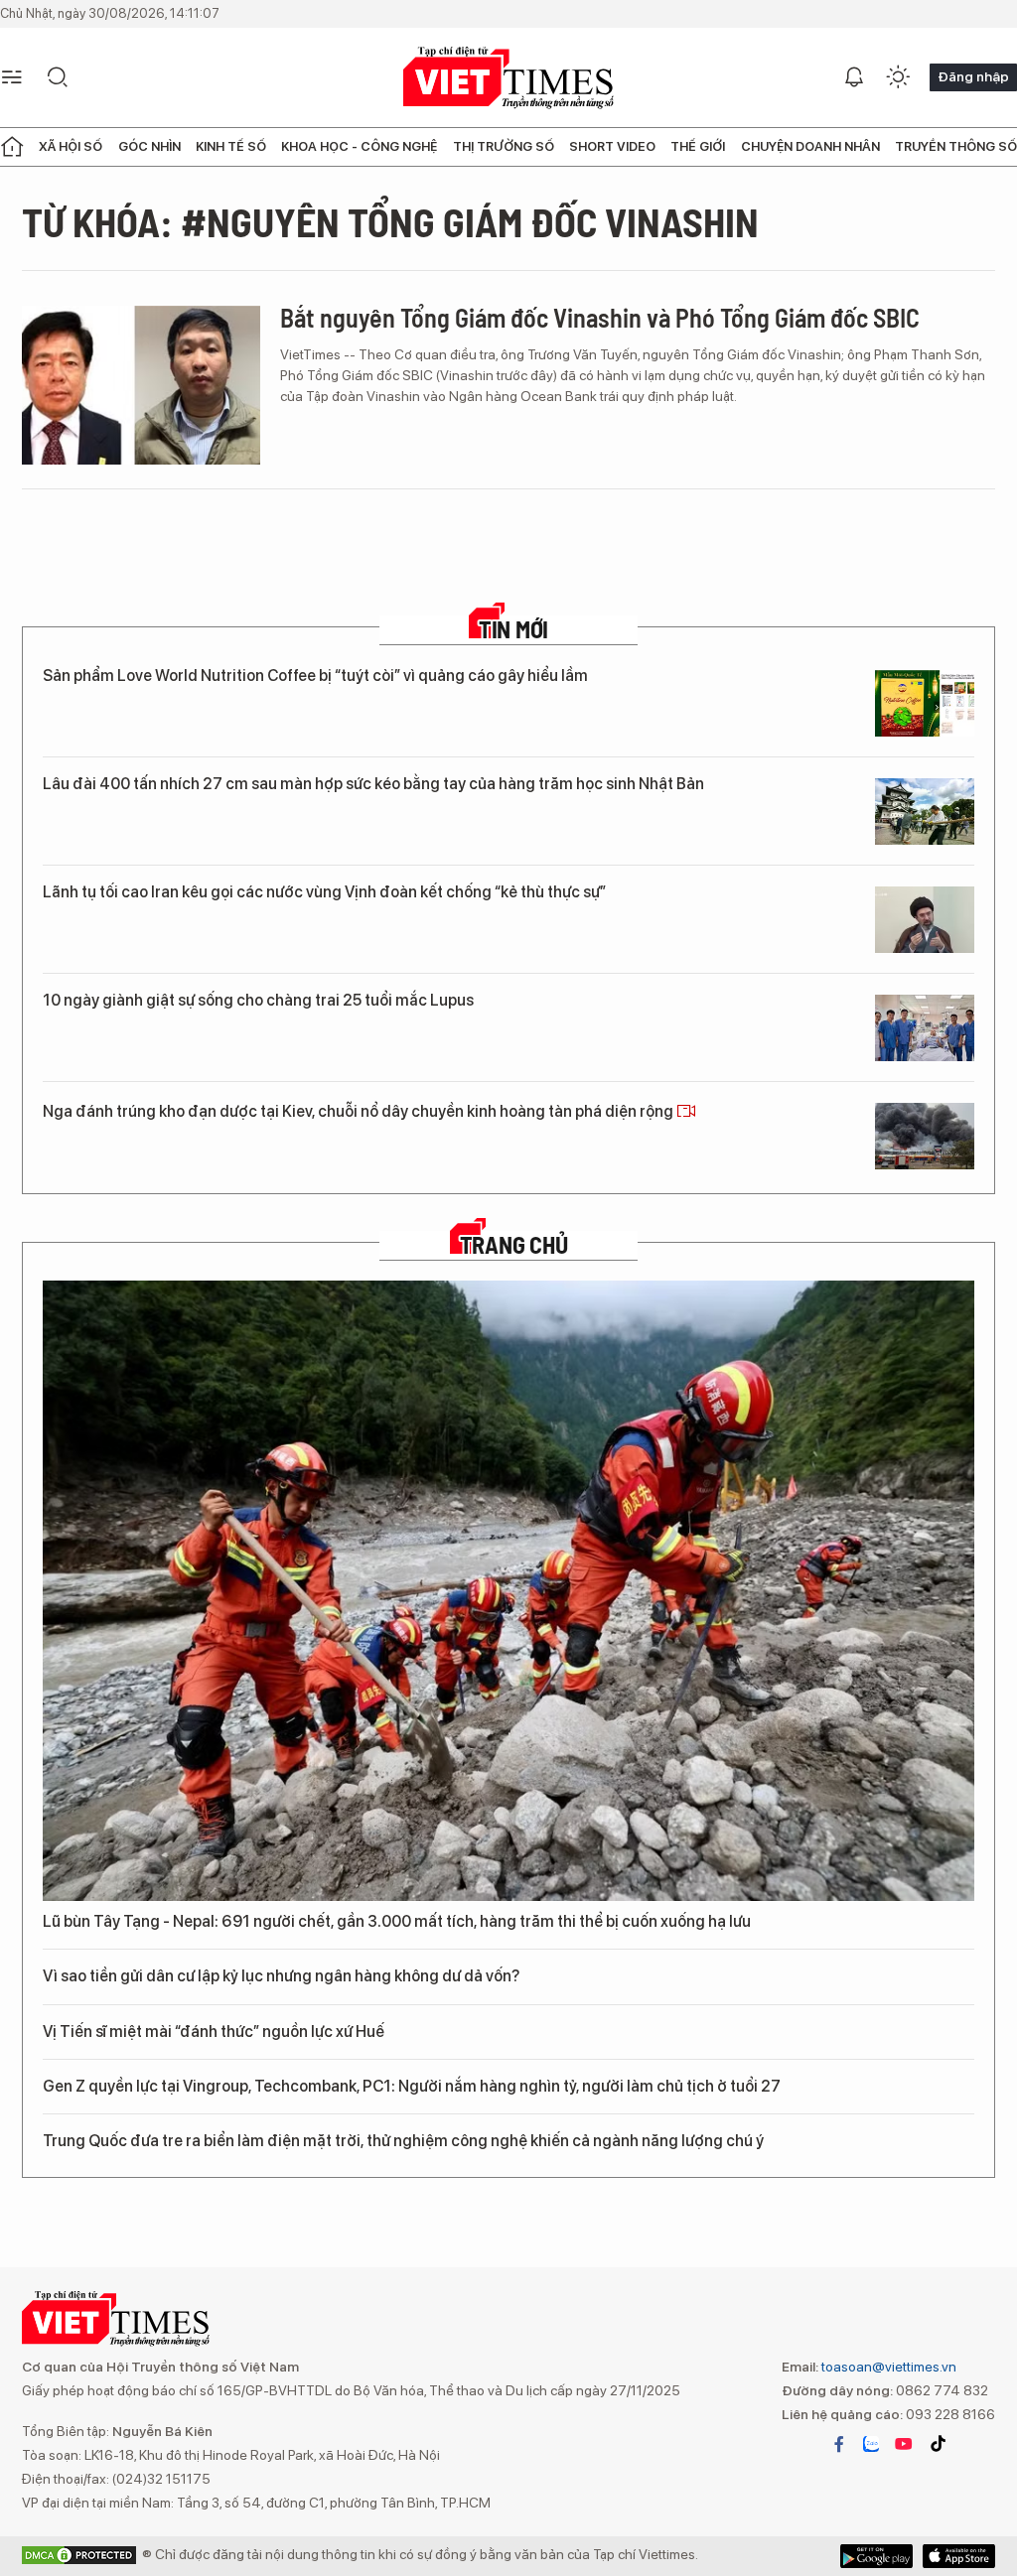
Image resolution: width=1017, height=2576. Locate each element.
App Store (876, 2556)
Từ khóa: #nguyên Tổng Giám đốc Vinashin (390, 221)
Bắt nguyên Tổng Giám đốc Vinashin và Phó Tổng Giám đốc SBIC (600, 317)
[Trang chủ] (12, 147)
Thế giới (698, 146)
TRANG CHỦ (514, 1245)
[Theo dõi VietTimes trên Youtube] (904, 2444)
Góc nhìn (149, 146)
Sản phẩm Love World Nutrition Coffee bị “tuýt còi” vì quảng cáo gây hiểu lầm (315, 676)
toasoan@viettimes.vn (887, 2367)
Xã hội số (71, 146)
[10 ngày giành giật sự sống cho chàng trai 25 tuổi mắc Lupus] (925, 1028)
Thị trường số (504, 146)
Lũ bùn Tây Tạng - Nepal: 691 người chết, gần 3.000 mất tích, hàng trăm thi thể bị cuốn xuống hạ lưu (397, 1921)
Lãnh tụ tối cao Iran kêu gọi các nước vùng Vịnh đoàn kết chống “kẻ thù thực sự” (324, 892)
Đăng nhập (973, 76)
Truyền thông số (956, 146)
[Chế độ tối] (898, 77)
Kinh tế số (231, 146)
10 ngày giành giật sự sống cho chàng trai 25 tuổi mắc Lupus (258, 1000)
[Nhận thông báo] (854, 77)
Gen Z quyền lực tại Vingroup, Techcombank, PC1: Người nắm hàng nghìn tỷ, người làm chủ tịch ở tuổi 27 (412, 2086)
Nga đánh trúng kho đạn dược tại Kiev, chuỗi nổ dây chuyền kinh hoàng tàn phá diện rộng (360, 1111)
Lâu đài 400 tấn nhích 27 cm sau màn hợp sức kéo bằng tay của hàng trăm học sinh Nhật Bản (373, 784)
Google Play (959, 2556)
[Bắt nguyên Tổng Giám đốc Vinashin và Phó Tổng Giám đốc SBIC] (141, 385)
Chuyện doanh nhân (810, 146)
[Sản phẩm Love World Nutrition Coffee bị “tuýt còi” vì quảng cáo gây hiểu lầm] (925, 703)
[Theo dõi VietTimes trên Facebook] (839, 2444)
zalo (871, 2444)
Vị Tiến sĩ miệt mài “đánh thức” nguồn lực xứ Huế (214, 2032)
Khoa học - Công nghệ (359, 146)
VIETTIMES (508, 78)
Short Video (612, 146)
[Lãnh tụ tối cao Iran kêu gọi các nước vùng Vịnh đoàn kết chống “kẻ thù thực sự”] (925, 920)
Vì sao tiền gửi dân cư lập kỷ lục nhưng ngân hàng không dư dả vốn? (281, 1976)
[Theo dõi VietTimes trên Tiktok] (938, 2444)
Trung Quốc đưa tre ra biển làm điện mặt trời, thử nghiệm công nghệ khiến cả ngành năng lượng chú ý (403, 2141)
